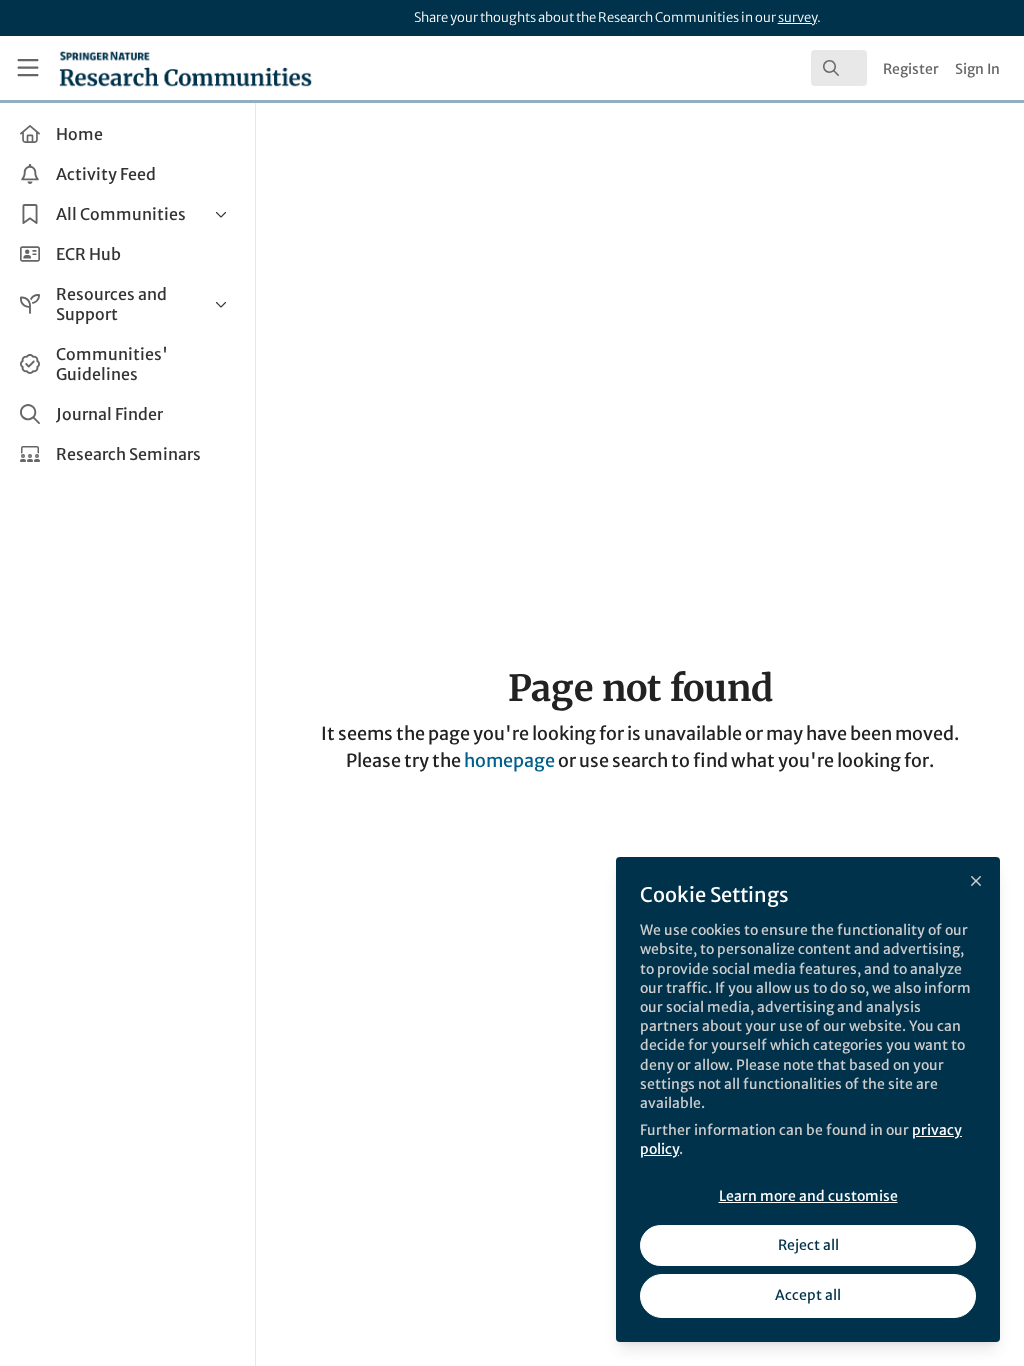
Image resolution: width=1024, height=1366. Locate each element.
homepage (509, 760)
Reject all (808, 1245)
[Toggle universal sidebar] (28, 68)
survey (797, 17)
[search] (839, 68)
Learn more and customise (808, 1196)
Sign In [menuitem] (977, 69)
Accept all (808, 1295)
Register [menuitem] (911, 69)
